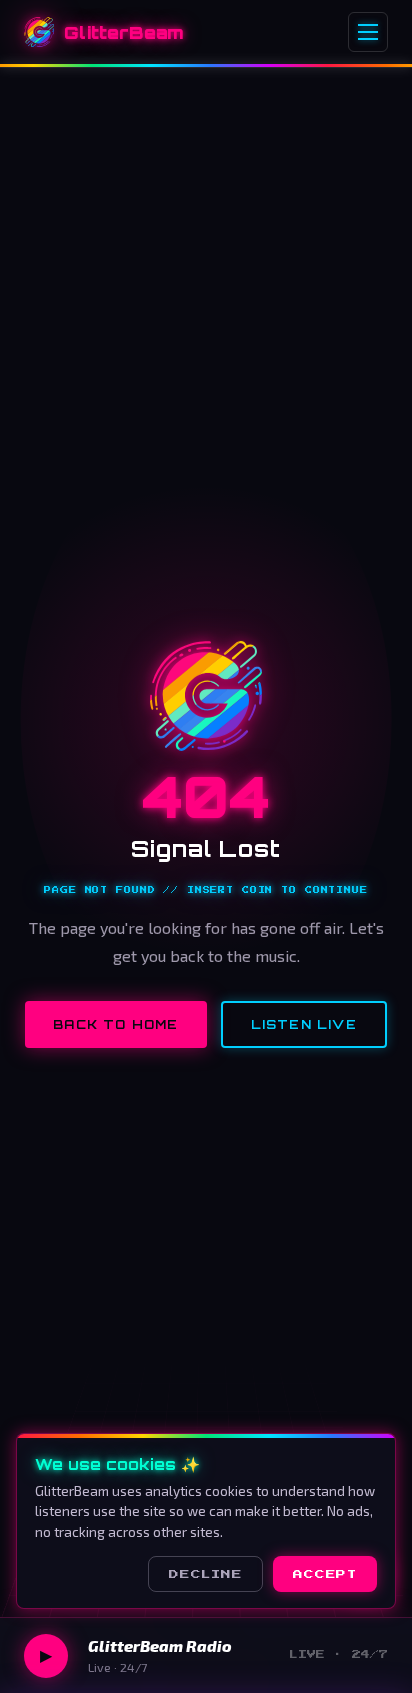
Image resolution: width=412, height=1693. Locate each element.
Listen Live (304, 1024)
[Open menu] (368, 32)
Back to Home (115, 1024)
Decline (205, 1574)
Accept (325, 1574)
